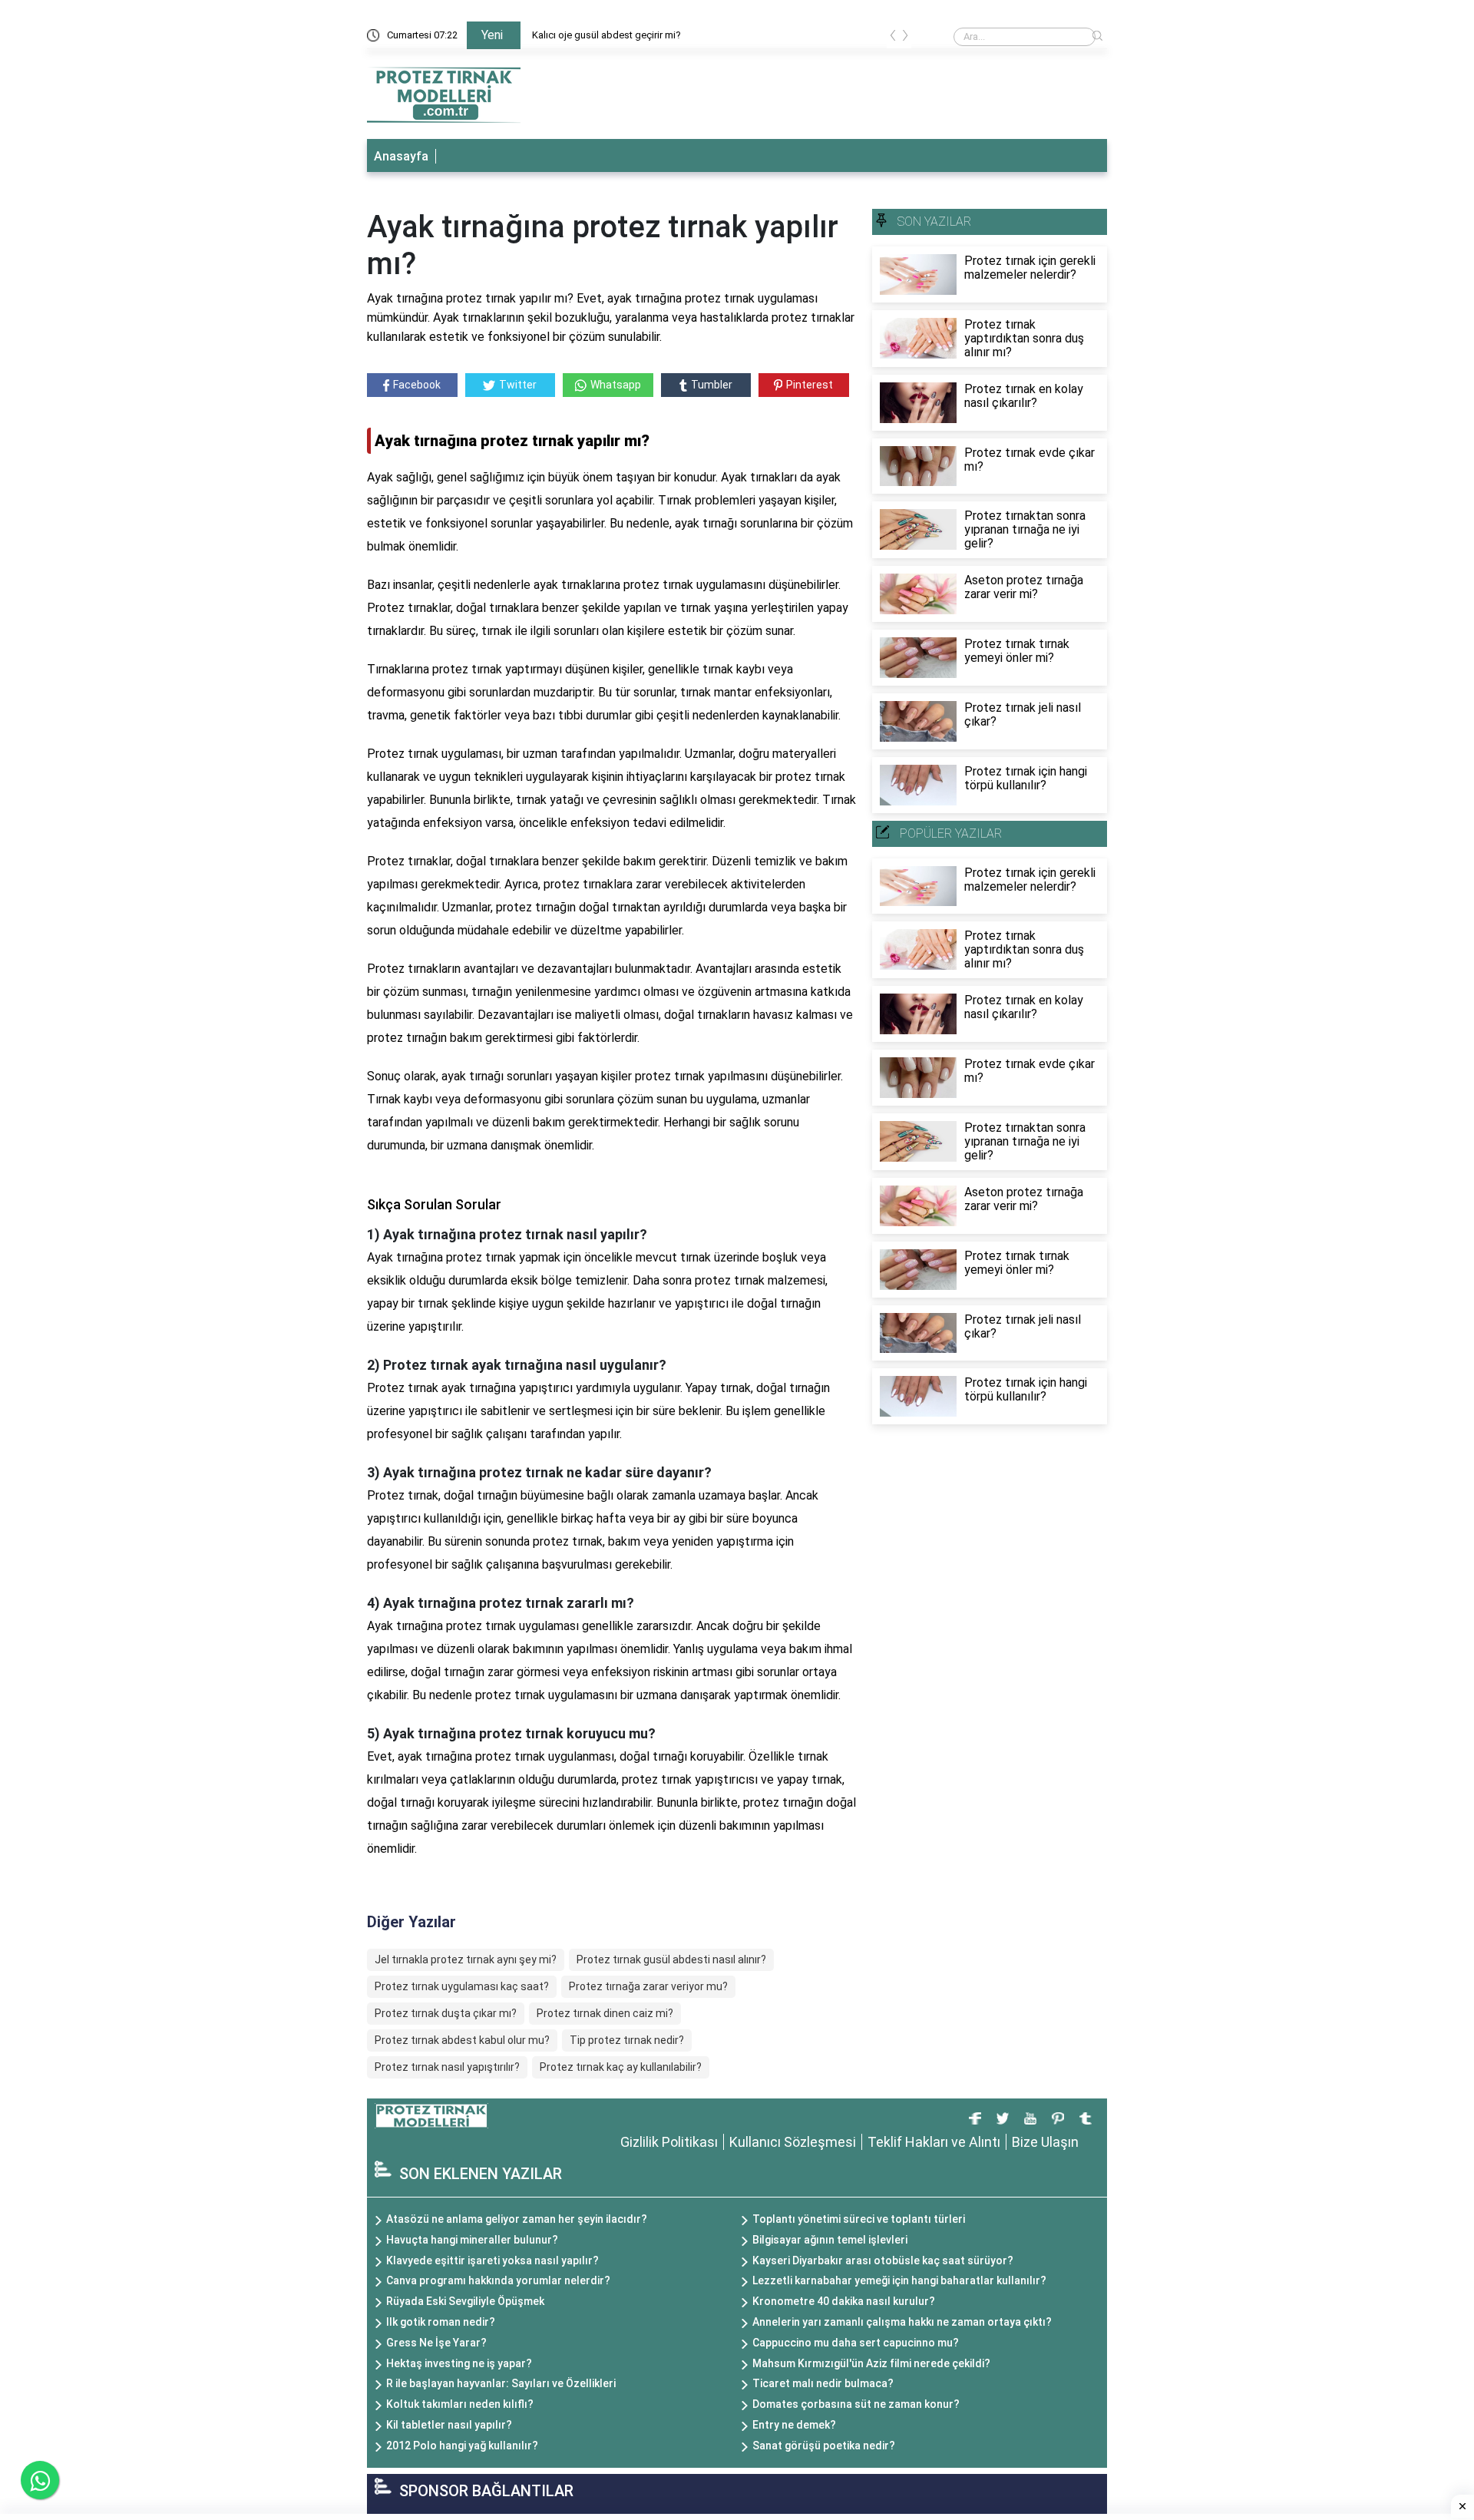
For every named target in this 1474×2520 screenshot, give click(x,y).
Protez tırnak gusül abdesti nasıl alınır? (671, 1959)
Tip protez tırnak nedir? (627, 2040)
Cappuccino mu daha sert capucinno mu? (856, 2343)
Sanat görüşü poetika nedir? (824, 2446)
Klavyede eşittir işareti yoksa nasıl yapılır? (492, 2260)
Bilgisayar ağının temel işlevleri (830, 2240)
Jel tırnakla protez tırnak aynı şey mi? (466, 1959)
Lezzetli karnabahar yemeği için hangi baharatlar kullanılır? (899, 2280)
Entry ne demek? (794, 2425)
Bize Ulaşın (1045, 2142)
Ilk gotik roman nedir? (441, 2322)
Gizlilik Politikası (669, 2142)
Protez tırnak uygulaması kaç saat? (462, 1986)
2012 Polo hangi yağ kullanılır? (462, 2446)
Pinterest (810, 385)
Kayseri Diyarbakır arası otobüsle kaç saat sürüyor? (883, 2260)
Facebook (417, 385)
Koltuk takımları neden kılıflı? (460, 2404)
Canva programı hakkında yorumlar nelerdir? (498, 2280)
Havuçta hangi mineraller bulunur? (472, 2240)
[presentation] (893, 38)
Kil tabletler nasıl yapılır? (449, 2425)
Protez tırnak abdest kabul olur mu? (462, 2040)
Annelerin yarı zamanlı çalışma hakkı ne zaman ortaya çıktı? (902, 2322)
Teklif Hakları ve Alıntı (934, 2142)
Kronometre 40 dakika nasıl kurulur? (844, 2301)
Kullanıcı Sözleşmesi (793, 2142)
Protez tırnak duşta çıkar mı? (446, 2013)
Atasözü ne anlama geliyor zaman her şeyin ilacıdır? (517, 2219)
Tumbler (712, 385)
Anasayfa (401, 156)
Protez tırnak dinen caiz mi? (605, 2013)
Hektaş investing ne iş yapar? (459, 2363)
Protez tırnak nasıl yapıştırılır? (447, 2067)
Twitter (518, 385)
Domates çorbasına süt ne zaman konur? (856, 2404)
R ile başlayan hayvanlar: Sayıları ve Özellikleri (501, 2383)
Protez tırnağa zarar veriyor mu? (648, 1986)
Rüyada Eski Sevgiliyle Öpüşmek (465, 2301)
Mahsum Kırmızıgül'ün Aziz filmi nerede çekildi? (871, 2363)
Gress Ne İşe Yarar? (436, 2343)
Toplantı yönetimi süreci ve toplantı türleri (859, 2219)
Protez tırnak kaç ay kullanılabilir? (621, 2067)
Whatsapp (616, 385)
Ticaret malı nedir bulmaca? (823, 2383)
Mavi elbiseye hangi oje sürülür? (602, 35)
